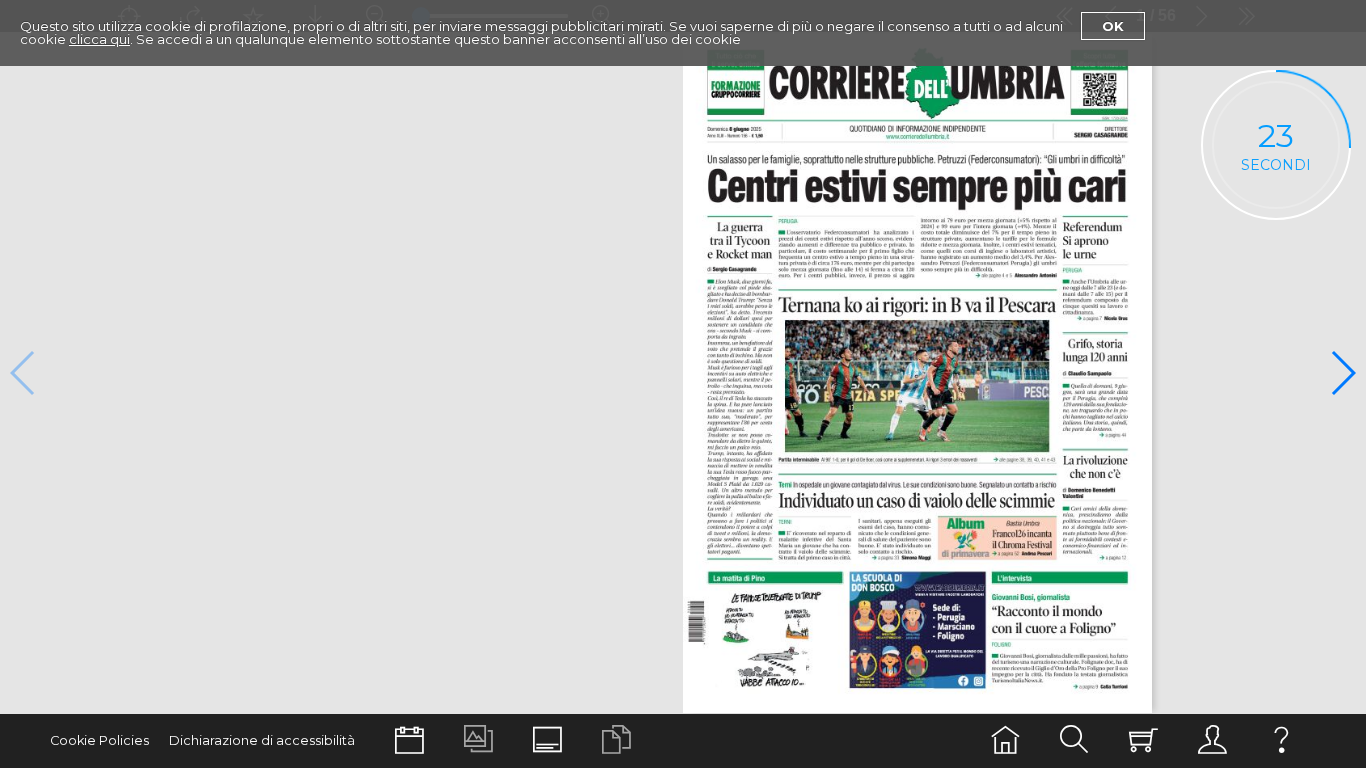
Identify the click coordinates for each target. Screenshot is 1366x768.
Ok (1113, 26)
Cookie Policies (99, 740)
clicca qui (99, 39)
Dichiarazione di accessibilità (262, 740)
